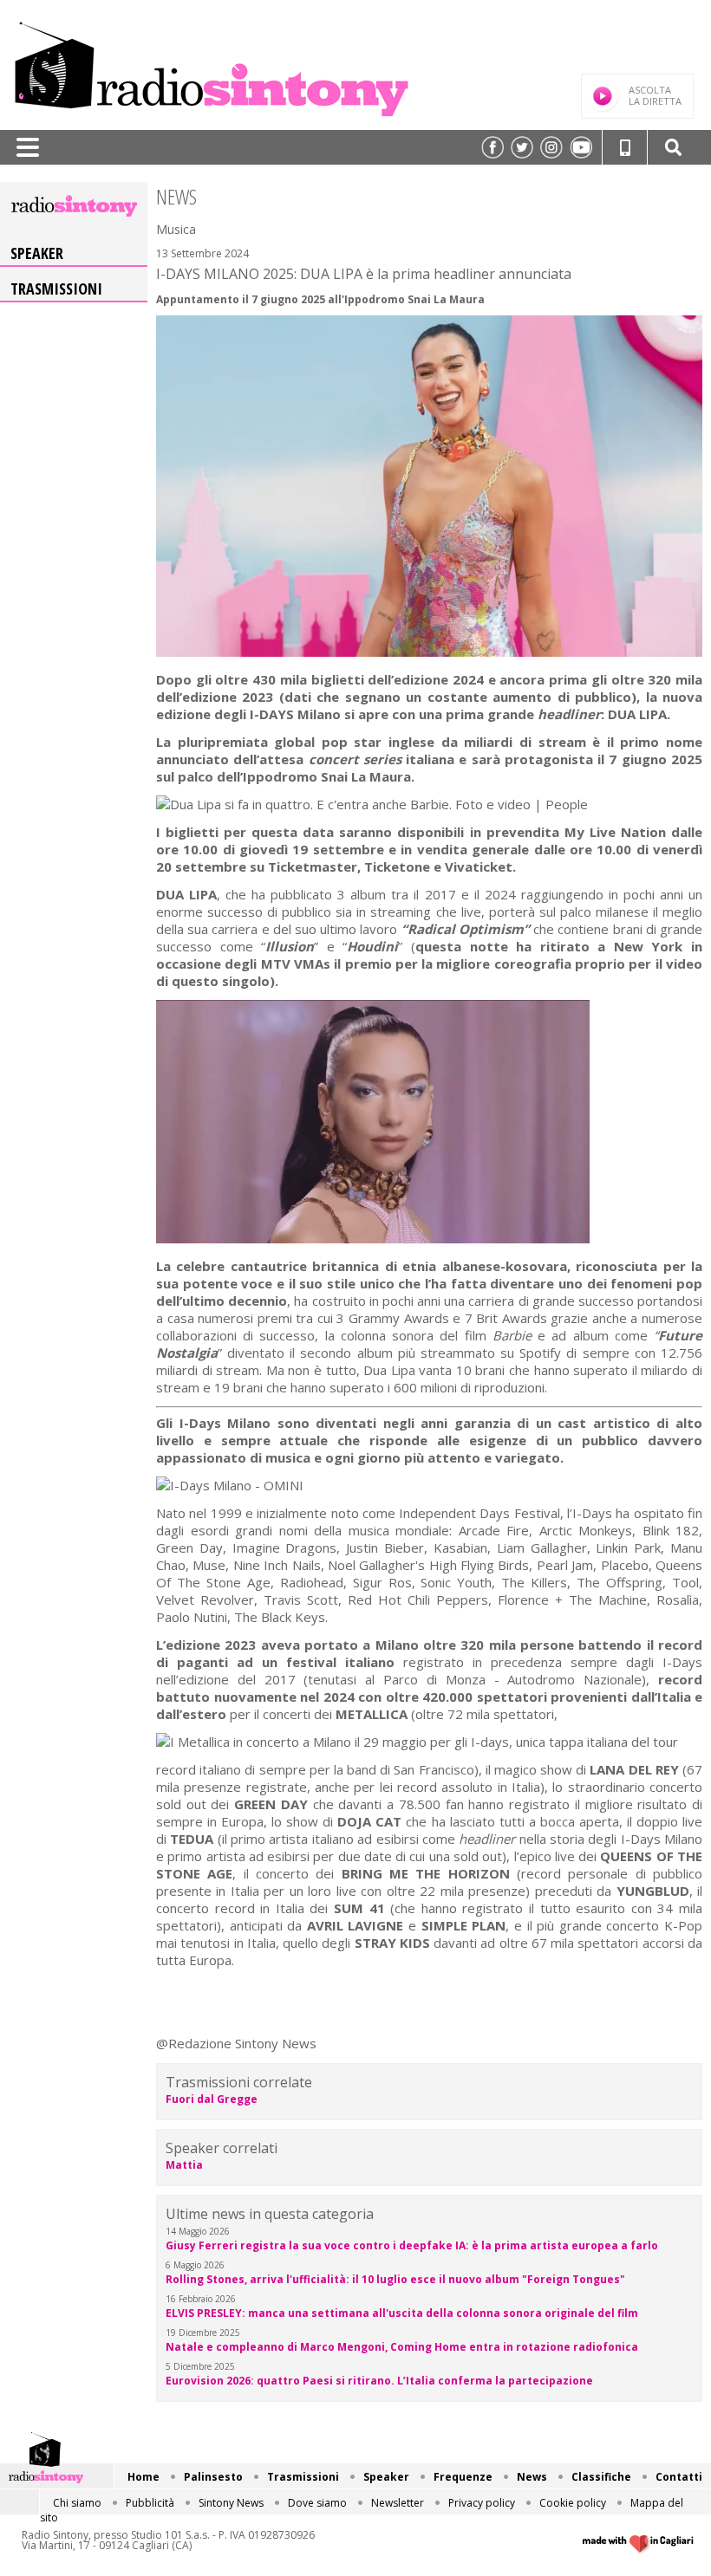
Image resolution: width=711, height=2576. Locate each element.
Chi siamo (77, 2503)
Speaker (37, 253)
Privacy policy (482, 2503)
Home (144, 2477)
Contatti (679, 2477)
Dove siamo (317, 2503)
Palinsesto (213, 2477)
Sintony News (231, 2503)
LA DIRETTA (655, 95)
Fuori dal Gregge (212, 2099)
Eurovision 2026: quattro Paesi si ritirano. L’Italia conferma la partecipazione (379, 2381)
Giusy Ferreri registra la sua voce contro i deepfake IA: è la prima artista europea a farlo (412, 2245)
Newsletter (398, 2503)
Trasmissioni (56, 289)
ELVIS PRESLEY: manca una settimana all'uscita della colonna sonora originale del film (402, 2313)
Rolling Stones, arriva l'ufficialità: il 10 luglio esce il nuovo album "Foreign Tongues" (395, 2279)
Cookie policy (573, 2503)
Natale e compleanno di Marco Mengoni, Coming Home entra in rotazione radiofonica (402, 2347)
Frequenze (463, 2477)
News (532, 2477)
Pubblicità (150, 2503)
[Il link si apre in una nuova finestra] (492, 147)
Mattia (184, 2165)
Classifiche (601, 2477)
